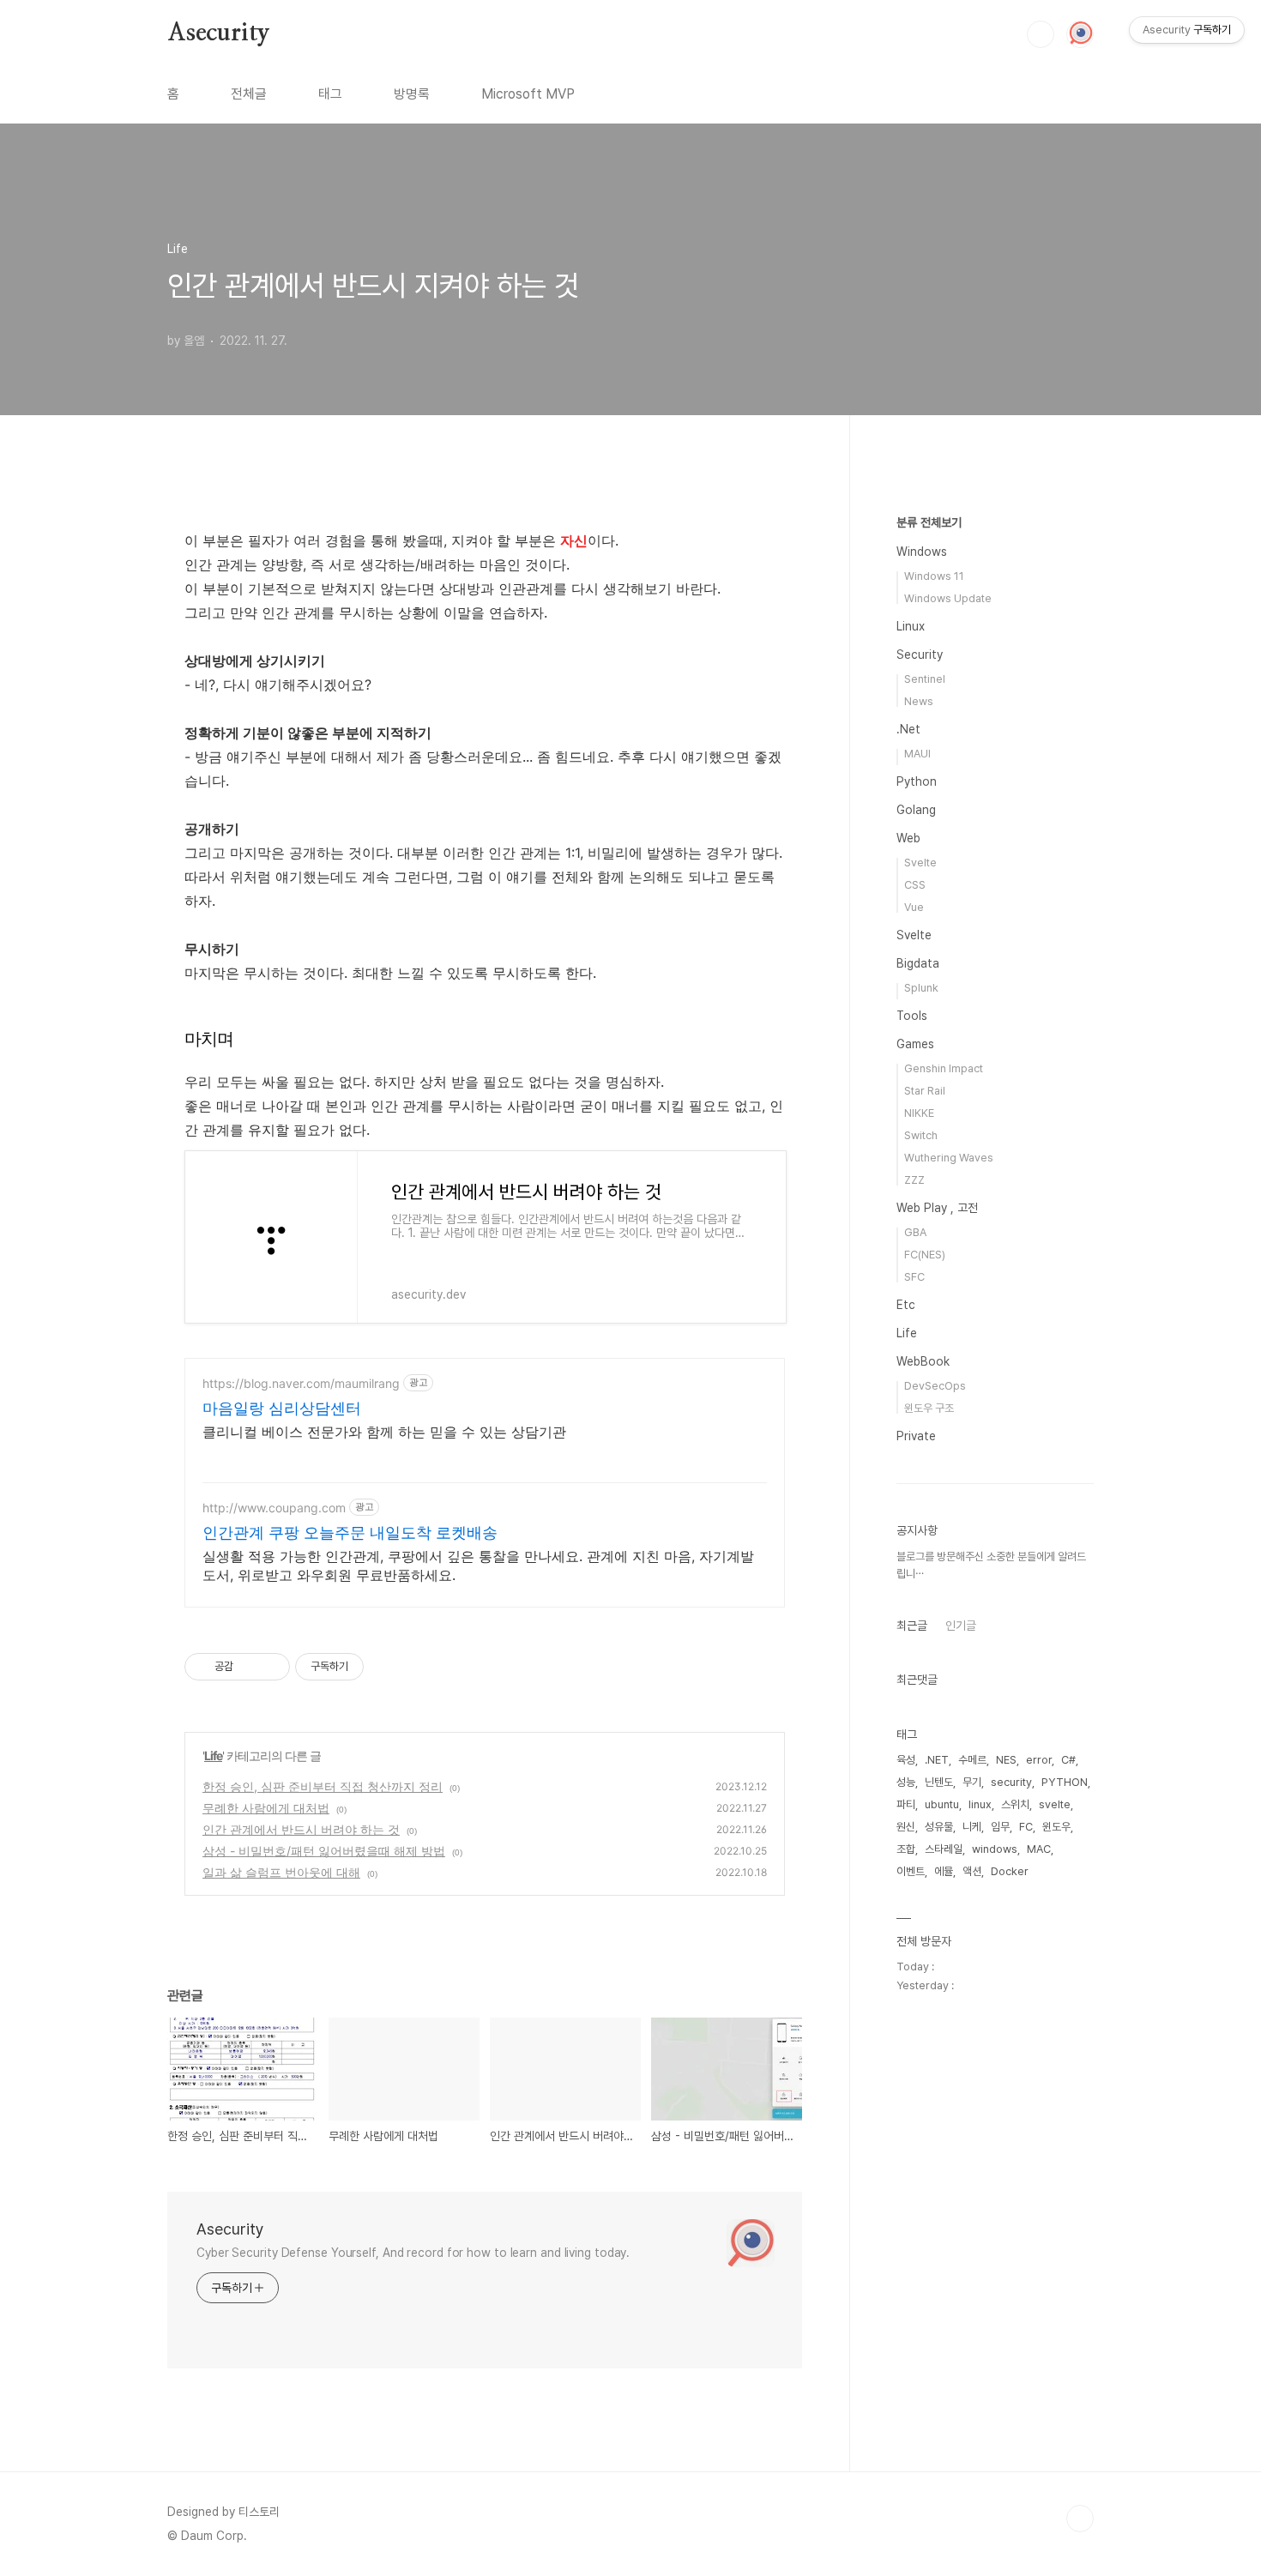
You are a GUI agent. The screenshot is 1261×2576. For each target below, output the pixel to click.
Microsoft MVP (528, 94)
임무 (1000, 1827)
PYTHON (1065, 1782)
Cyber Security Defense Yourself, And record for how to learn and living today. (413, 2253)
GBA (915, 1232)
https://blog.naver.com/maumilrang (301, 1383)
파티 (906, 1804)
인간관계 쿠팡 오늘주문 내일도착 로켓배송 (350, 1532)
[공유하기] (249, 1667)
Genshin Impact (944, 1068)
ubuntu (942, 1804)
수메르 (972, 1760)
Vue (914, 907)
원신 (906, 1827)
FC (1026, 1827)
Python (917, 781)
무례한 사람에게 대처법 (266, 1808)
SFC (914, 1277)
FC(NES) (925, 1255)
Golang (916, 810)
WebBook (923, 1361)
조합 (906, 1849)
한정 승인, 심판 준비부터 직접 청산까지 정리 (323, 1786)
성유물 (939, 1827)
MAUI (917, 754)
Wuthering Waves (949, 1158)
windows (995, 1849)
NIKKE (919, 1113)
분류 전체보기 (929, 522)
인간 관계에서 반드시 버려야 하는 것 (301, 1829)
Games (915, 1044)
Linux (911, 626)
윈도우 (1056, 1827)
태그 (330, 94)
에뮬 (944, 1871)
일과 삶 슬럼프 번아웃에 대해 (281, 1872)
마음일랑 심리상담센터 (282, 1408)
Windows (922, 552)
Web (908, 838)
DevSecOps (935, 1386)
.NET (937, 1760)
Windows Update (948, 598)
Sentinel (925, 679)
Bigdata (918, 963)
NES (1006, 1760)
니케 (972, 1827)
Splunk (921, 988)
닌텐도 (939, 1782)
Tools (912, 1016)
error (1039, 1760)
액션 (972, 1871)
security (1011, 1782)
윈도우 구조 (929, 1408)
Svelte (920, 863)
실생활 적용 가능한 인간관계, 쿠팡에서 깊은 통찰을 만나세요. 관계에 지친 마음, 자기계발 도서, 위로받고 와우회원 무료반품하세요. (478, 1566)
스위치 (1015, 1804)
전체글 (249, 94)
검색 (1041, 34)
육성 (906, 1760)
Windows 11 (934, 576)
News (919, 701)
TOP (1080, 2519)
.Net (908, 729)
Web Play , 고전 (937, 1208)
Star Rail (925, 1091)
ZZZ (914, 1180)
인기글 (961, 1626)
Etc (906, 1305)
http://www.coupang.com (274, 1508)
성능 (906, 1782)
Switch (921, 1135)
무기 (972, 1782)
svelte (1055, 1804)
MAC (1039, 1849)
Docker (1010, 1871)
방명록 (412, 94)
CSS (915, 885)
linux (980, 1804)
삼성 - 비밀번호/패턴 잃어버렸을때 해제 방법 (324, 1851)
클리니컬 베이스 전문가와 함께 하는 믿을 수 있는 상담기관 (384, 1432)
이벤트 (911, 1871)
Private (916, 1436)
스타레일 (944, 1849)
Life (213, 1756)
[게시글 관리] (271, 1667)
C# (1068, 1760)
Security (920, 655)
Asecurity (219, 33)
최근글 (912, 1626)
